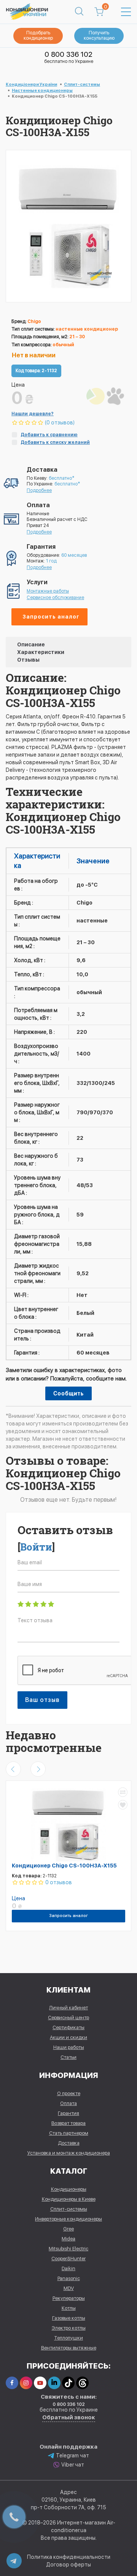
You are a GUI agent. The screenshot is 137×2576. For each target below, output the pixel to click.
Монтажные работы (48, 591)
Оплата (68, 2103)
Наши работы (69, 2047)
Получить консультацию (99, 35)
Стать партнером (69, 2133)
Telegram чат (72, 2455)
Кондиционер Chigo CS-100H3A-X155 (64, 1866)
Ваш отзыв (42, 1700)
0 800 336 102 (68, 54)
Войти (36, 1547)
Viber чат (73, 2465)
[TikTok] (68, 2383)
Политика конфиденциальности (69, 2557)
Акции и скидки (68, 2037)
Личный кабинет (68, 2008)
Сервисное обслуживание (55, 598)
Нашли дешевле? (33, 414)
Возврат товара (68, 2123)
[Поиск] (79, 12)
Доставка (69, 2143)
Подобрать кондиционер (38, 35)
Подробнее (39, 490)
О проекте (69, 2093)
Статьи (68, 2057)
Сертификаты (68, 2027)
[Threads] (82, 2383)
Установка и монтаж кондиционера (69, 2153)
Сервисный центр (68, 2018)
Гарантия (68, 2113)
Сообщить (68, 1393)
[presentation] (13, 1769)
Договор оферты (68, 2565)
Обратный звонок (69, 2417)
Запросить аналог (51, 617)
